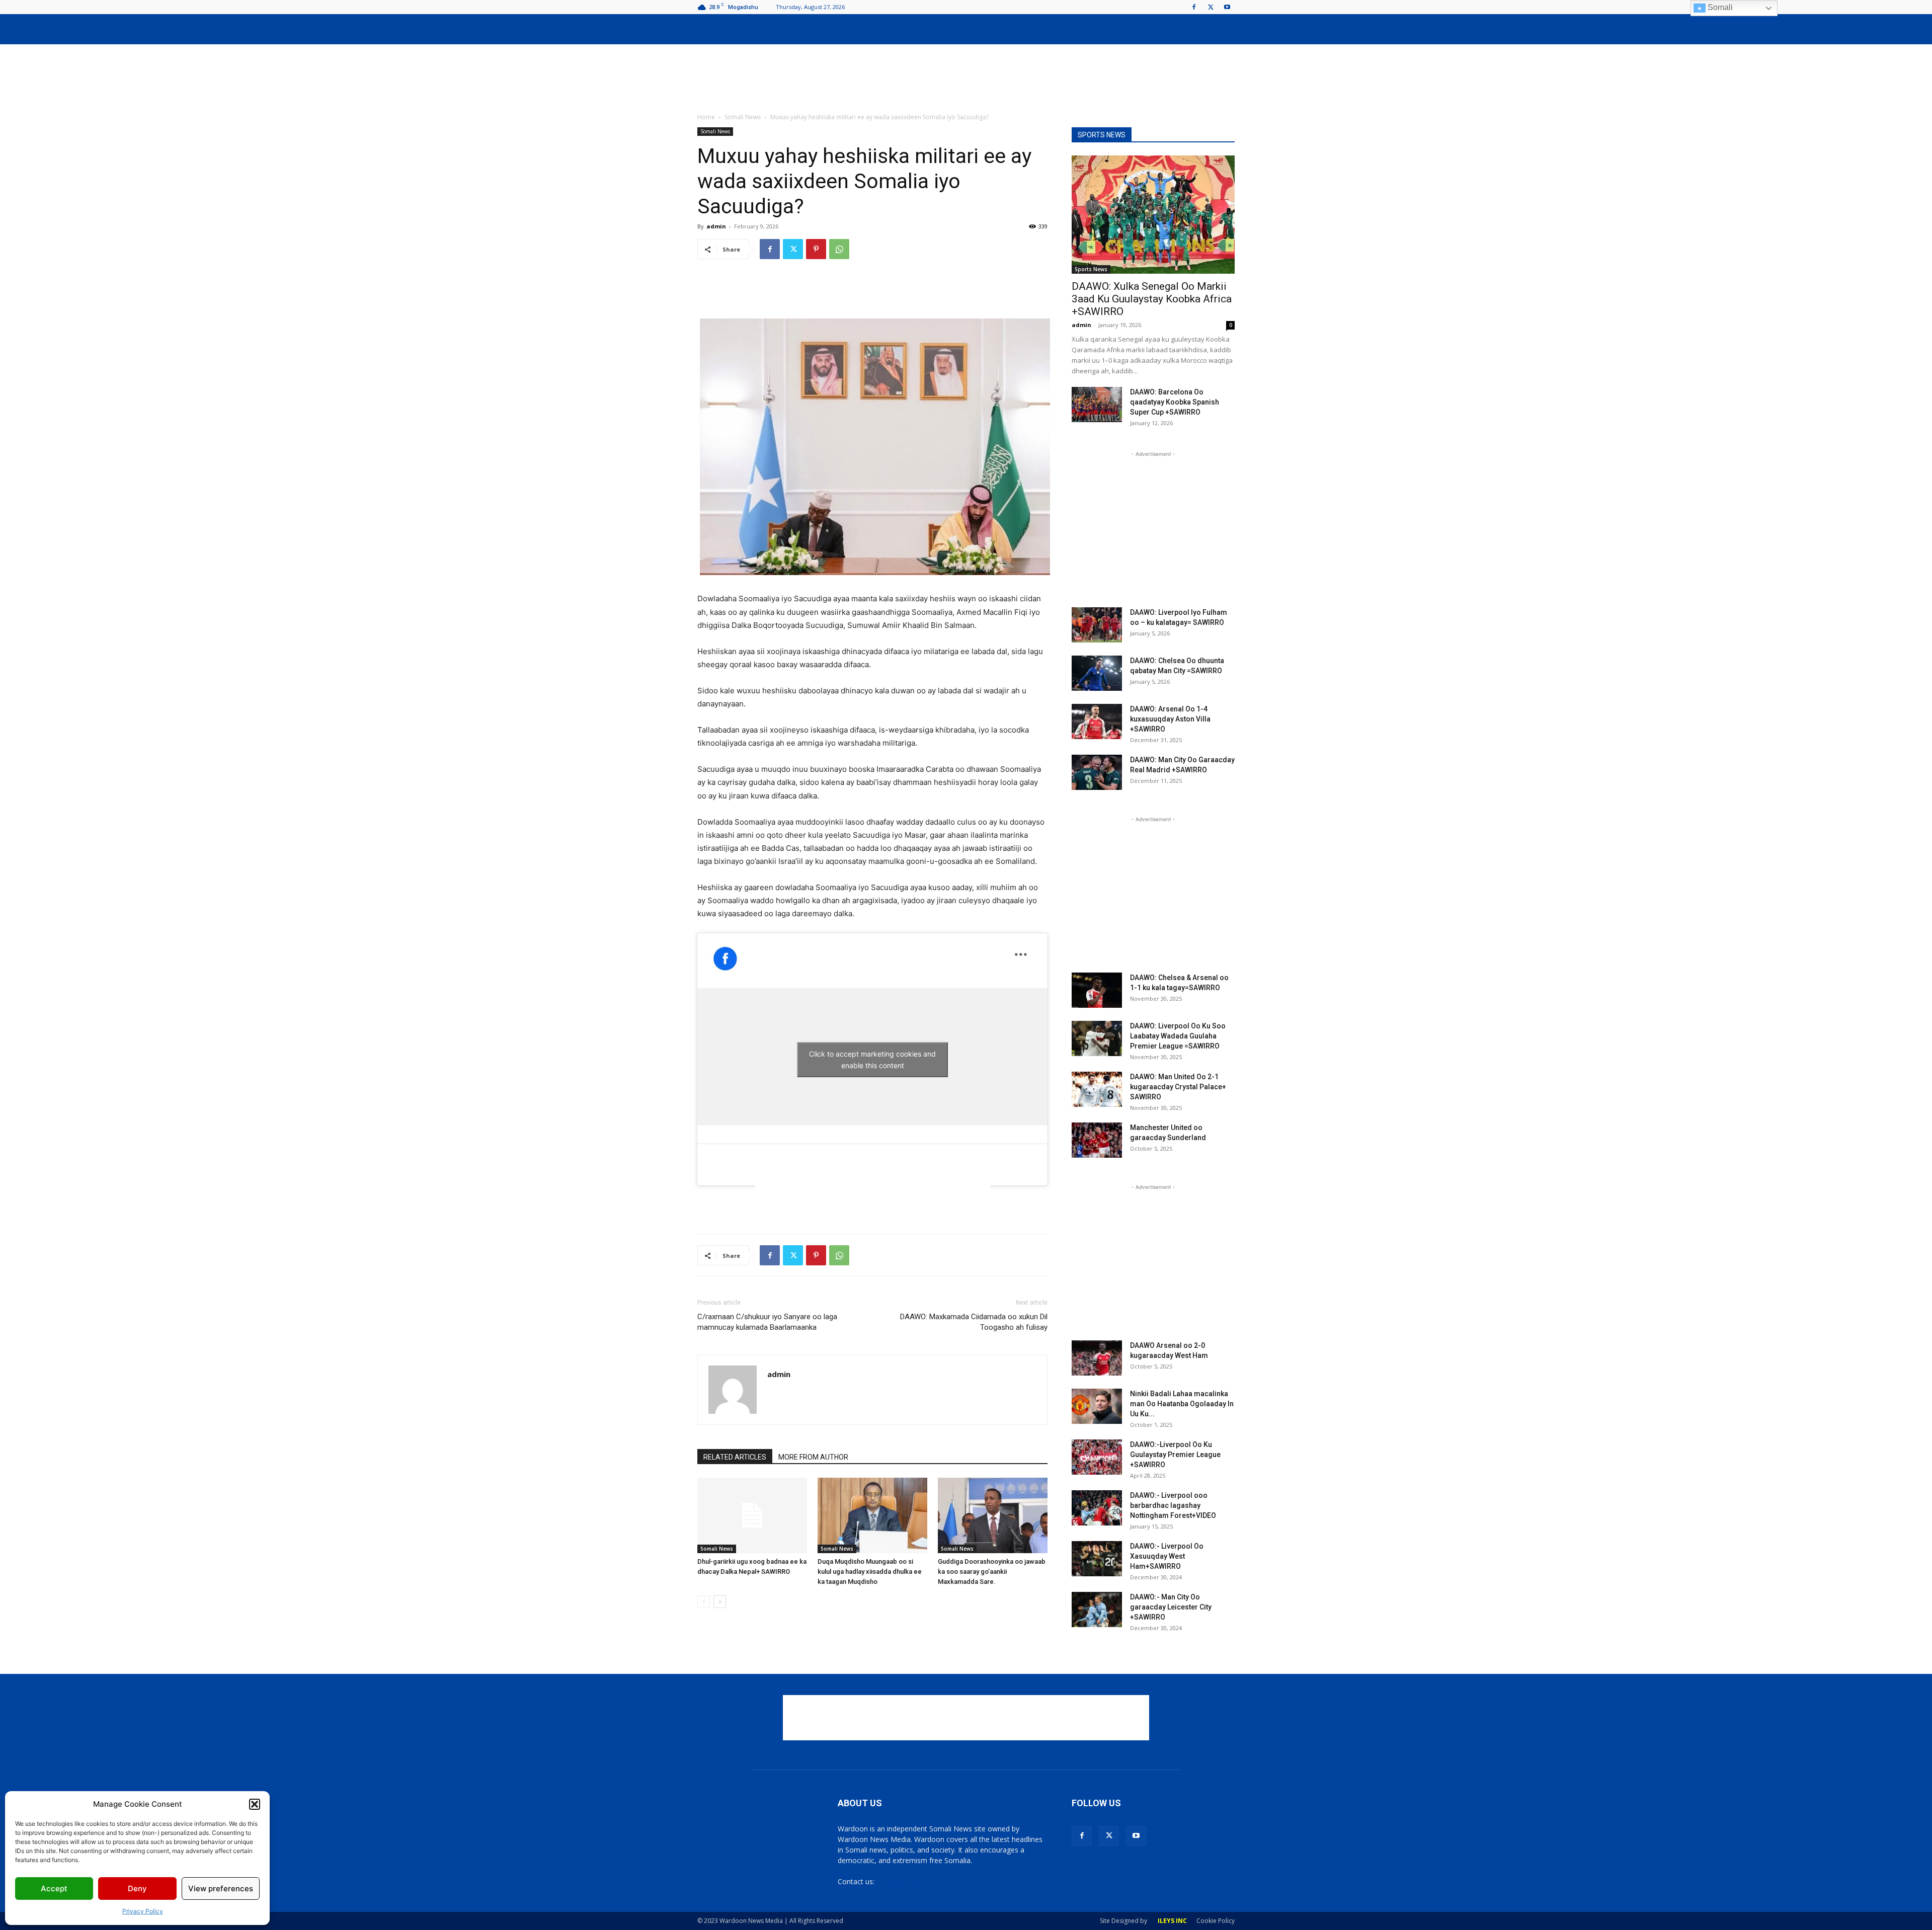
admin (716, 226)
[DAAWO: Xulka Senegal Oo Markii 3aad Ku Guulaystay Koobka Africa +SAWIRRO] (1153, 215)
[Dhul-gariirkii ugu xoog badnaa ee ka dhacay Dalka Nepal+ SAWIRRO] (752, 1515)
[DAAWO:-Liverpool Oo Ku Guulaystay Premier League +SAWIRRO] (1097, 1457)
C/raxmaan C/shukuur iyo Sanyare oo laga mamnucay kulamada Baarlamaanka (767, 1322)
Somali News (743, 117)
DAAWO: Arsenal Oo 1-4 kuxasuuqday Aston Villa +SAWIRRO (1170, 719)
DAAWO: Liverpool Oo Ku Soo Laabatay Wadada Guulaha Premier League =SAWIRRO (1178, 1036)
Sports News (1091, 269)
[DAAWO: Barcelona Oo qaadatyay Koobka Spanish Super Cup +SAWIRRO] (1097, 405)
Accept (54, 1888)
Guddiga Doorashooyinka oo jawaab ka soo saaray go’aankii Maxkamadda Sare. (992, 1572)
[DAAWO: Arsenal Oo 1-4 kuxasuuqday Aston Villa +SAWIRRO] (1097, 721)
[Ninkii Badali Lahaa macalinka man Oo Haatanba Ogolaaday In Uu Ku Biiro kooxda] (1097, 1406)
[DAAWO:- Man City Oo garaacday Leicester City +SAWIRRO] (1097, 1610)
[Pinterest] (816, 249)
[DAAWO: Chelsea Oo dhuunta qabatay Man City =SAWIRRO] (1097, 673)
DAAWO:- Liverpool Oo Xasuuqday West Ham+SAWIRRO (1167, 1556)
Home (706, 117)
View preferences (221, 1888)
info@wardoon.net (907, 1881)
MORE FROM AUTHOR (813, 1457)
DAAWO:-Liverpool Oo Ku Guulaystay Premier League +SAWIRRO (1175, 1455)
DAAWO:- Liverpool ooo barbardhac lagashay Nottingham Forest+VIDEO (1173, 1505)
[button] (255, 1804)
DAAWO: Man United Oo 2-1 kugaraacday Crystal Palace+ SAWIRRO (1178, 1087)
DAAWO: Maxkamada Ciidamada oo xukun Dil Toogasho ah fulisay (974, 1322)
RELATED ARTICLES (735, 1457)
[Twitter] (1211, 7)
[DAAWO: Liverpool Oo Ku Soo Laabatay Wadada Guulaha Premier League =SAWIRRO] (1097, 1038)
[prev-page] (704, 1602)
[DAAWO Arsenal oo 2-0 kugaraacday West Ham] (1097, 1358)
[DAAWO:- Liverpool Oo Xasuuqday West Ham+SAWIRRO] (1097, 1559)
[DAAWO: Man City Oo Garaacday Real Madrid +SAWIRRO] (1097, 772)
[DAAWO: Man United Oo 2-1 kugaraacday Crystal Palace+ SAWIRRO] (1097, 1089)
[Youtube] (1227, 7)
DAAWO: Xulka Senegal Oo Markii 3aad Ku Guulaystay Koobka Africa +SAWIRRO (1152, 299)
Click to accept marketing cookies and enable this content (872, 1060)
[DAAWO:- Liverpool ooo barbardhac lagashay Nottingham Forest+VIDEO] (1097, 1508)
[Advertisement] (966, 79)
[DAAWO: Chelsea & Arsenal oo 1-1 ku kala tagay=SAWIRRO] (1097, 990)
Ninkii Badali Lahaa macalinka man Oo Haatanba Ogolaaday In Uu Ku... (1182, 1404)
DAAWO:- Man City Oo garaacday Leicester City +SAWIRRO (1171, 1607)
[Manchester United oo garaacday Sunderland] (1097, 1140)
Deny (137, 1888)
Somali (1719, 7)
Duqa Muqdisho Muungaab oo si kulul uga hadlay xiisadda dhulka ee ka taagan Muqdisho (870, 1572)
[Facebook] (1194, 7)
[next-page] (720, 1602)
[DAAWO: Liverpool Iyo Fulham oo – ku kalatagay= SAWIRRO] (1097, 625)
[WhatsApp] (839, 249)
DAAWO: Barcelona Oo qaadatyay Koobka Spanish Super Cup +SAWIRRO (1175, 402)
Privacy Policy (143, 1911)
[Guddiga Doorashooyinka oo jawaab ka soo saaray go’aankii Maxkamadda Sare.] (993, 1515)
